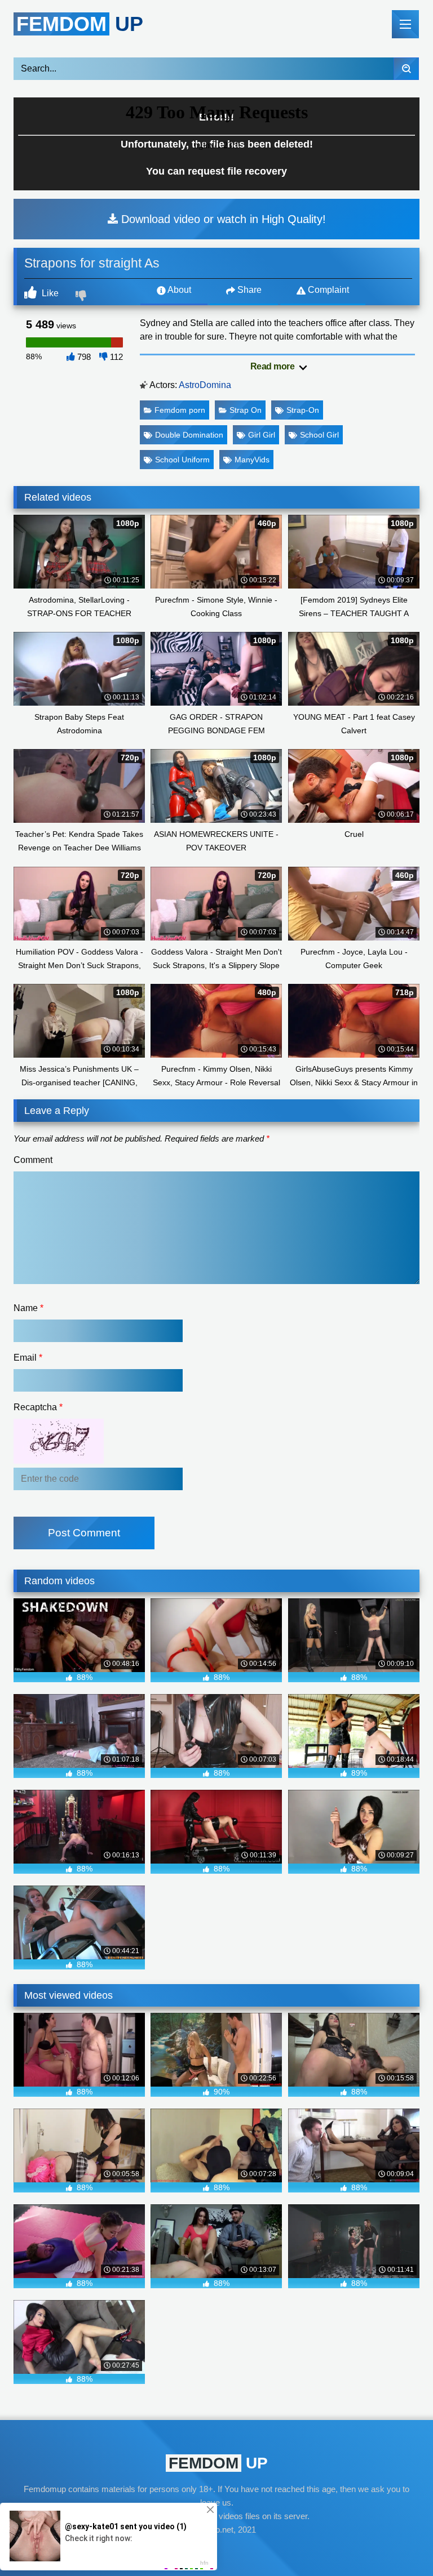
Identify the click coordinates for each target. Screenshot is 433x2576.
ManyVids (252, 460)
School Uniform (182, 460)
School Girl (319, 435)
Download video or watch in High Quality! (222, 219)
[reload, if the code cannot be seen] (59, 1461)
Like (49, 293)
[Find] (406, 69)
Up (80, 24)
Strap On (246, 410)
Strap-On (303, 410)
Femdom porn (180, 410)
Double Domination (189, 435)
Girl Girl (262, 435)
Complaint (327, 290)
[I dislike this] (82, 297)
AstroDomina (205, 385)
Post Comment (84, 1533)
